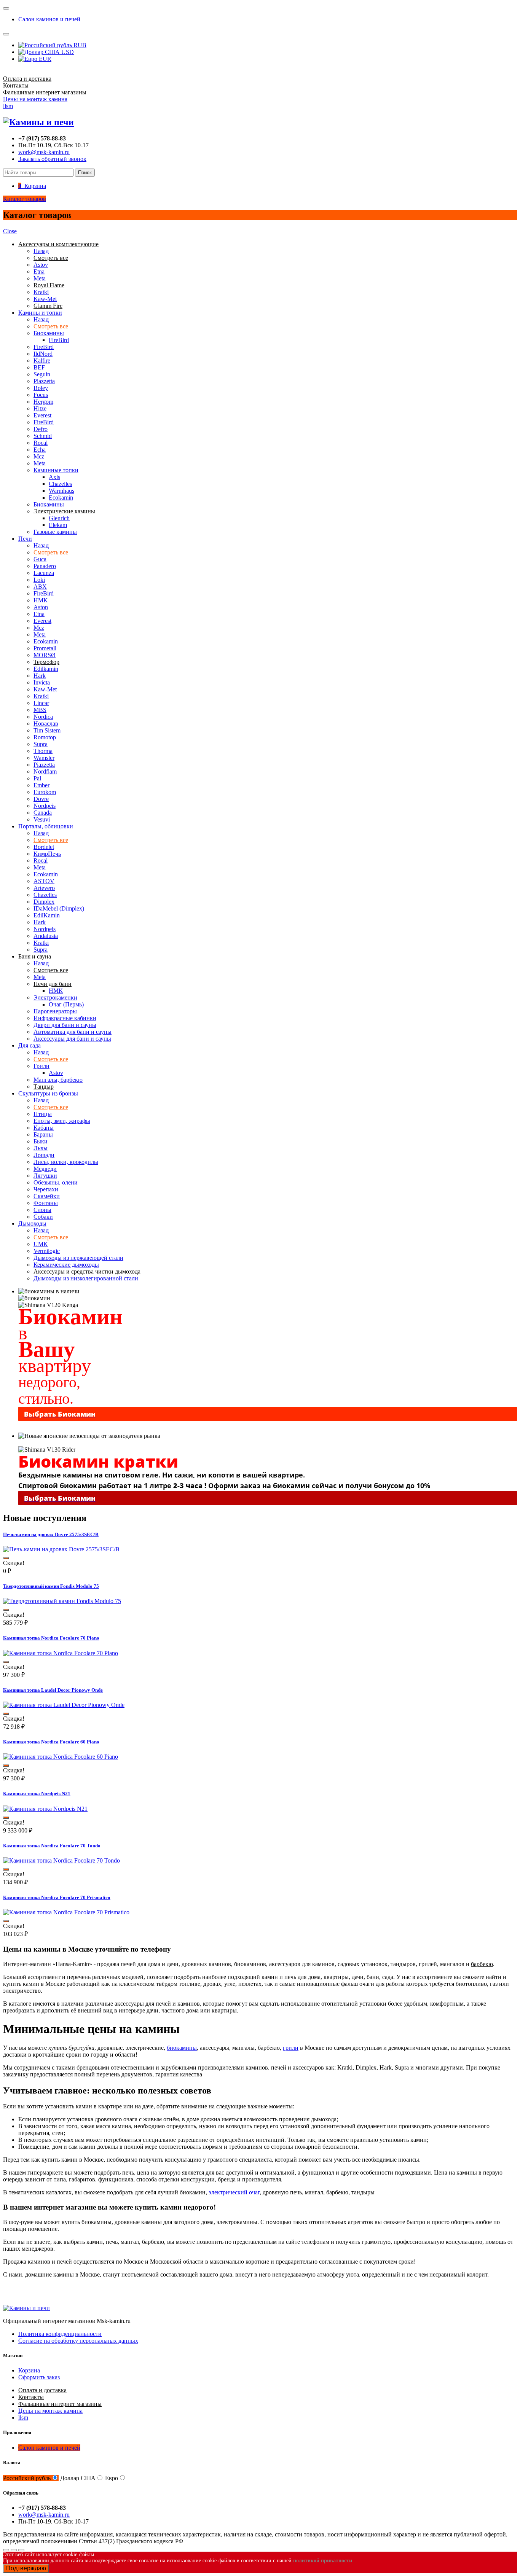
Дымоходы (32, 1224)
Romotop (45, 737)
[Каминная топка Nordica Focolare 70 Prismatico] (66, 1912)
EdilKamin (47, 915)
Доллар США (78, 2478)
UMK (41, 1244)
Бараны (43, 1134)
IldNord (43, 354)
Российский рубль (27, 2478)
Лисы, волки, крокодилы (66, 1162)
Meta (40, 278)
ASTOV (44, 881)
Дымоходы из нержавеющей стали (78, 1258)
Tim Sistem (47, 730)
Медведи (45, 1169)
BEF (39, 367)
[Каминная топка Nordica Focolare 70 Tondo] (61, 1860)
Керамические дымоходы (66, 1265)
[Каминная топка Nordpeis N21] (45, 1809)
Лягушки (45, 1176)
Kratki (41, 292)
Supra (41, 744)
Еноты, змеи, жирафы (62, 1121)
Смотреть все (51, 326)
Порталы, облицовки (46, 826)
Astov (41, 265)
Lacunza (44, 573)
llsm (8, 106)
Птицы (43, 1114)
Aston (41, 607)
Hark (40, 676)
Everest (42, 415)
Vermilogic (47, 1251)
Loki (39, 580)
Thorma (43, 751)
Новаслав (46, 724)
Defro (41, 429)
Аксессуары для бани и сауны (72, 1039)
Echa (40, 450)
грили (291, 2048)
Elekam (58, 525)
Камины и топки (40, 313)
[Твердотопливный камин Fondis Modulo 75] (62, 1601)
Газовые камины (55, 532)
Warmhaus (61, 491)
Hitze (40, 408)
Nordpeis (45, 806)
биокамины (182, 2048)
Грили (41, 1066)
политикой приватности (323, 2561)
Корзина (29, 2370)
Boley (41, 388)
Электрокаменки (55, 997)
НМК (41, 600)
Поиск (85, 173)
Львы (41, 1148)
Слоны (42, 1210)
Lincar (41, 703)
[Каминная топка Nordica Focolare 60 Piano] (61, 1757)
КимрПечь (47, 854)
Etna (39, 271)
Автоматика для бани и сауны (73, 1032)
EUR (44, 59)
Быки (41, 1141)
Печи (25, 539)
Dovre (41, 799)
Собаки (43, 1217)
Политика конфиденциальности (60, 2334)
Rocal (41, 443)
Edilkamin (46, 669)
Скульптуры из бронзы (48, 1093)
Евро (112, 2478)
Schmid (43, 436)
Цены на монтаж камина (35, 99)
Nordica (43, 717)
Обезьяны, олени (56, 1182)
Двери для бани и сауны (65, 1025)
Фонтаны (46, 1203)
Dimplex (44, 902)
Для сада (30, 1045)
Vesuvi (42, 819)
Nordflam (45, 771)
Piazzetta (44, 381)
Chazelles (60, 484)
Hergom (43, 402)
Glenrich (59, 518)
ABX (40, 587)
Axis (54, 477)
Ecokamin (61, 498)
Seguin (42, 374)
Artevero (44, 888)
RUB (79, 45)
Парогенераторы (55, 1011)
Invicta (42, 682)
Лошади (44, 1155)
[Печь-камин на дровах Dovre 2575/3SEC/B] (61, 1549)
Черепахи (46, 1189)
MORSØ (45, 655)
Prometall (45, 648)
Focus (41, 395)
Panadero (45, 566)
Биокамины (49, 333)
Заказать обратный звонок (52, 159)
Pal (37, 778)
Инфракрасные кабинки (65, 1018)
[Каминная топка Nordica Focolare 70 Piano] (61, 1653)
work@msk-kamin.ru (44, 152)
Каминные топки (56, 470)
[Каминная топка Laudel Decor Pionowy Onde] (64, 1705)
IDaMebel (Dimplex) (59, 908)
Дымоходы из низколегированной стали (86, 1278)
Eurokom (45, 792)
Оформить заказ (39, 2377)
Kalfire (42, 361)
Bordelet (44, 847)
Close (10, 231)
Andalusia (46, 936)
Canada (43, 813)
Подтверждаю (26, 2568)
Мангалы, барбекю (58, 1080)
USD (67, 52)
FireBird (59, 340)
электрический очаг (234, 2192)
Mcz (39, 456)
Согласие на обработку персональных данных (78, 2341)
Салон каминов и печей (49, 19)
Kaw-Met (45, 299)
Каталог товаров (25, 199)
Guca (40, 559)
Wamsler (44, 758)
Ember (41, 785)
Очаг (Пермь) (66, 1004)
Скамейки (47, 1196)
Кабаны (44, 1128)
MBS (40, 710)
